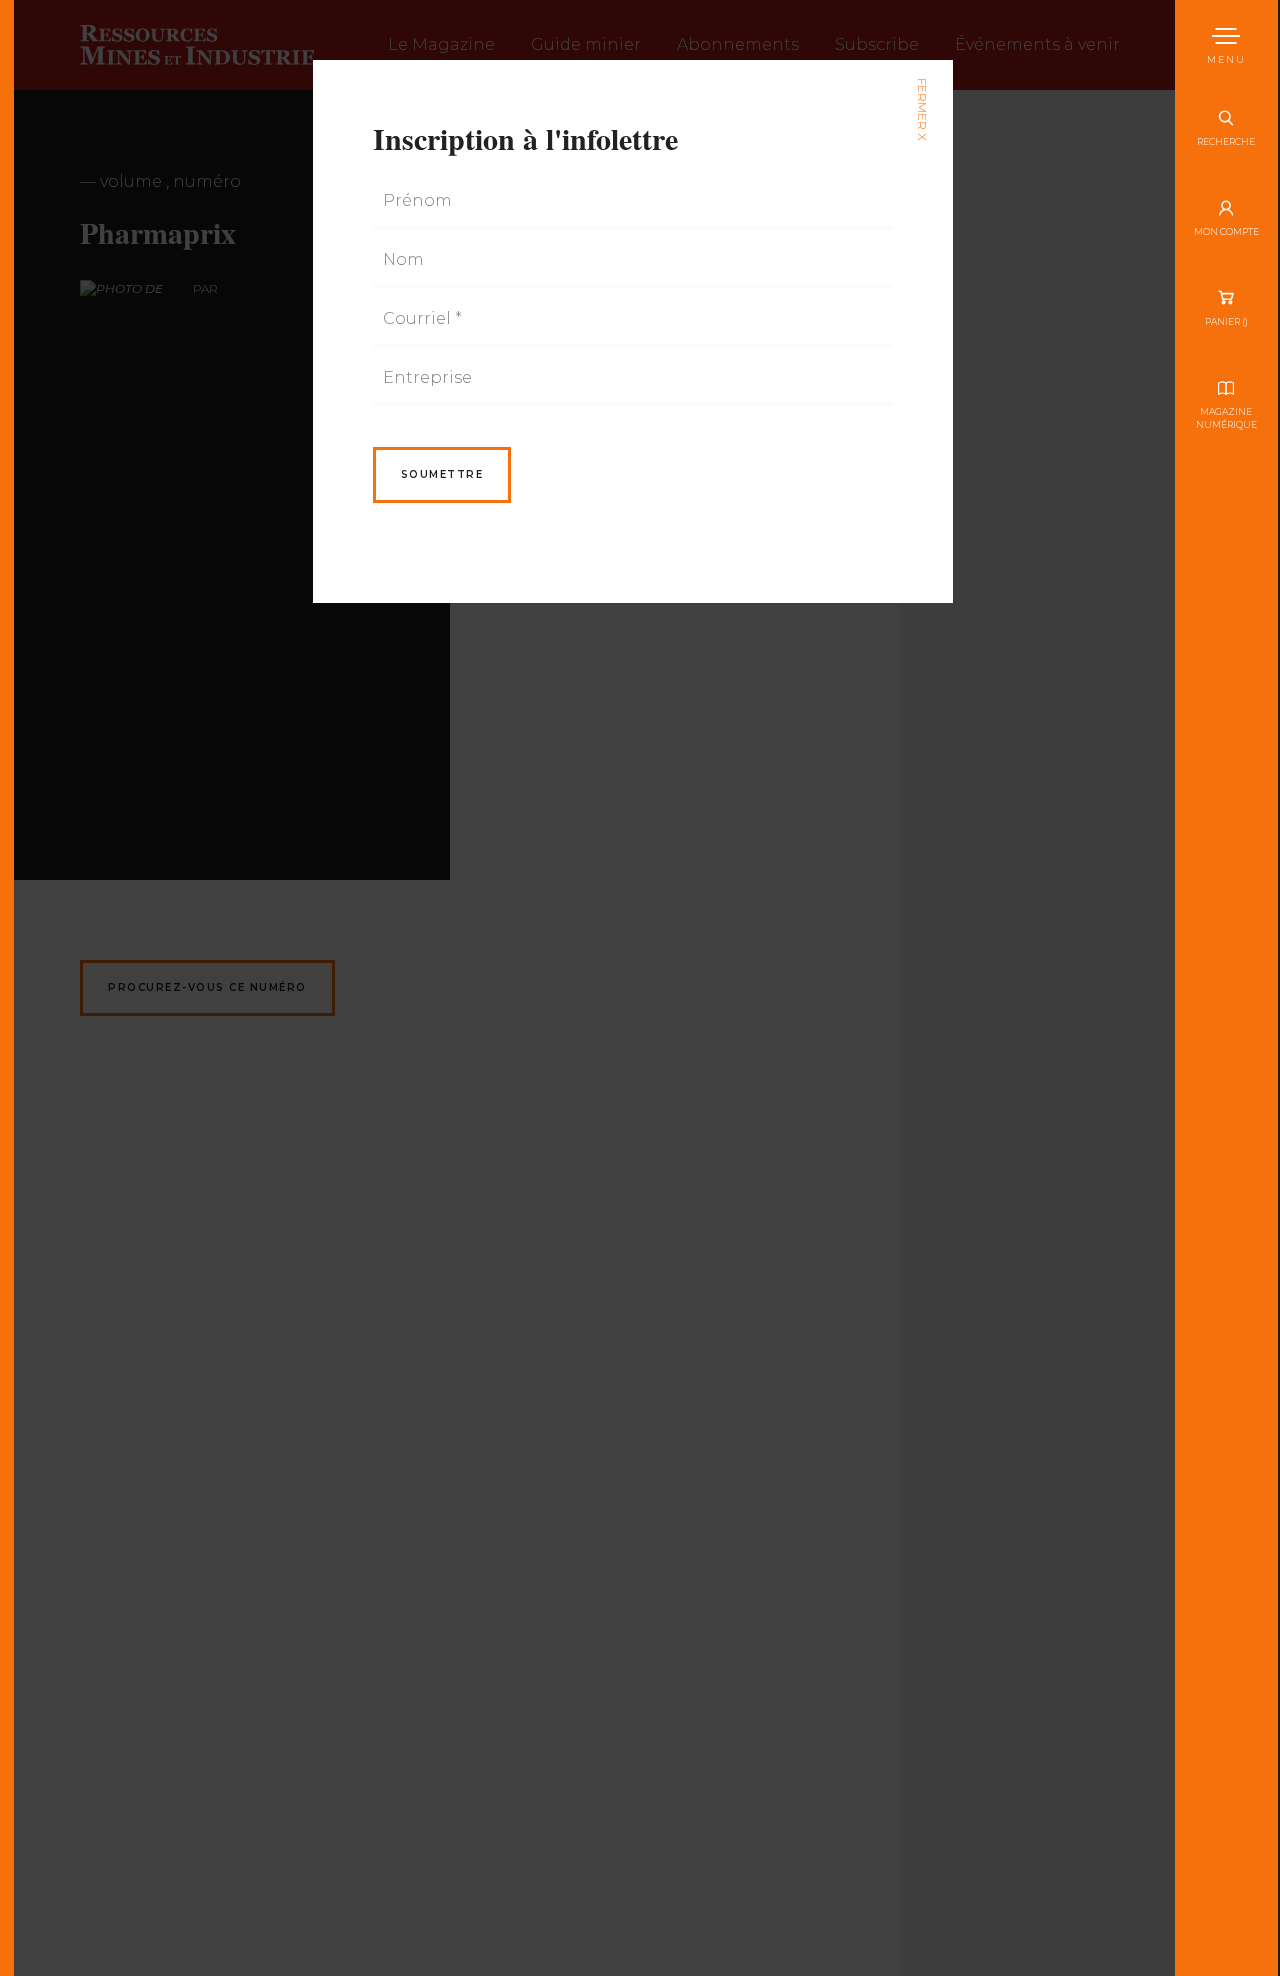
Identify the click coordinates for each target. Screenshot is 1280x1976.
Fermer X (921, 109)
